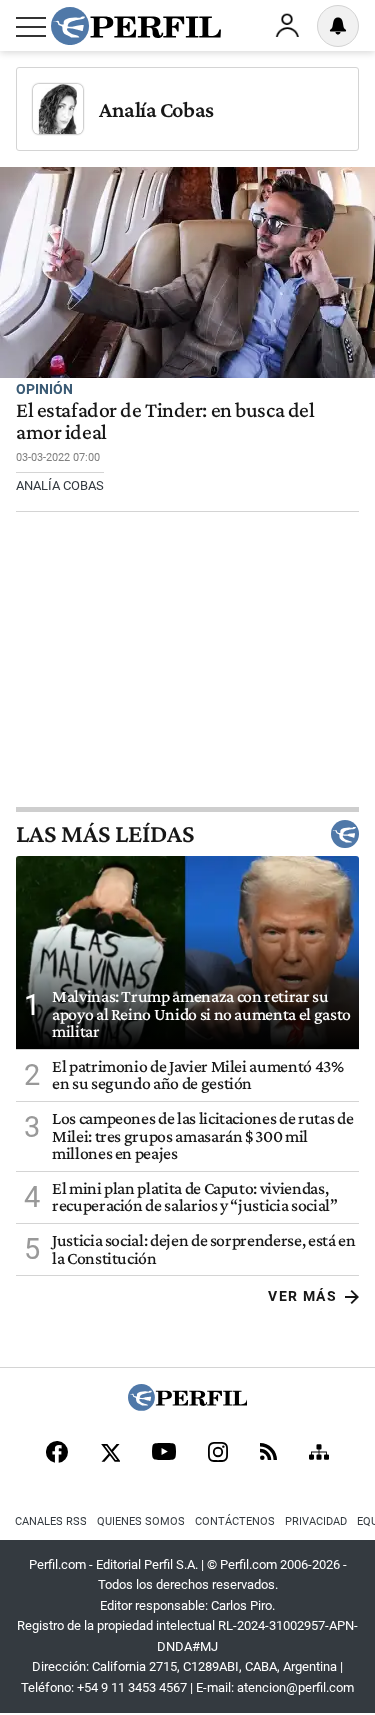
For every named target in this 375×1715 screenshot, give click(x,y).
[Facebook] (57, 1454)
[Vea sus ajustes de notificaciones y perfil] (338, 26)
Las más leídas (105, 834)
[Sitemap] (319, 1454)
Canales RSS (51, 1521)
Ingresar (287, 26)
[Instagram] (218, 1454)
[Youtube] (164, 1453)
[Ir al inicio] (136, 26)
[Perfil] (188, 1405)
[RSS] (268, 1453)
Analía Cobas (156, 109)
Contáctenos (235, 1521)
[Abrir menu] (31, 27)
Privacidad (316, 1521)
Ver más (302, 1296)
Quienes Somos (141, 1521)
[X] (110, 1454)
